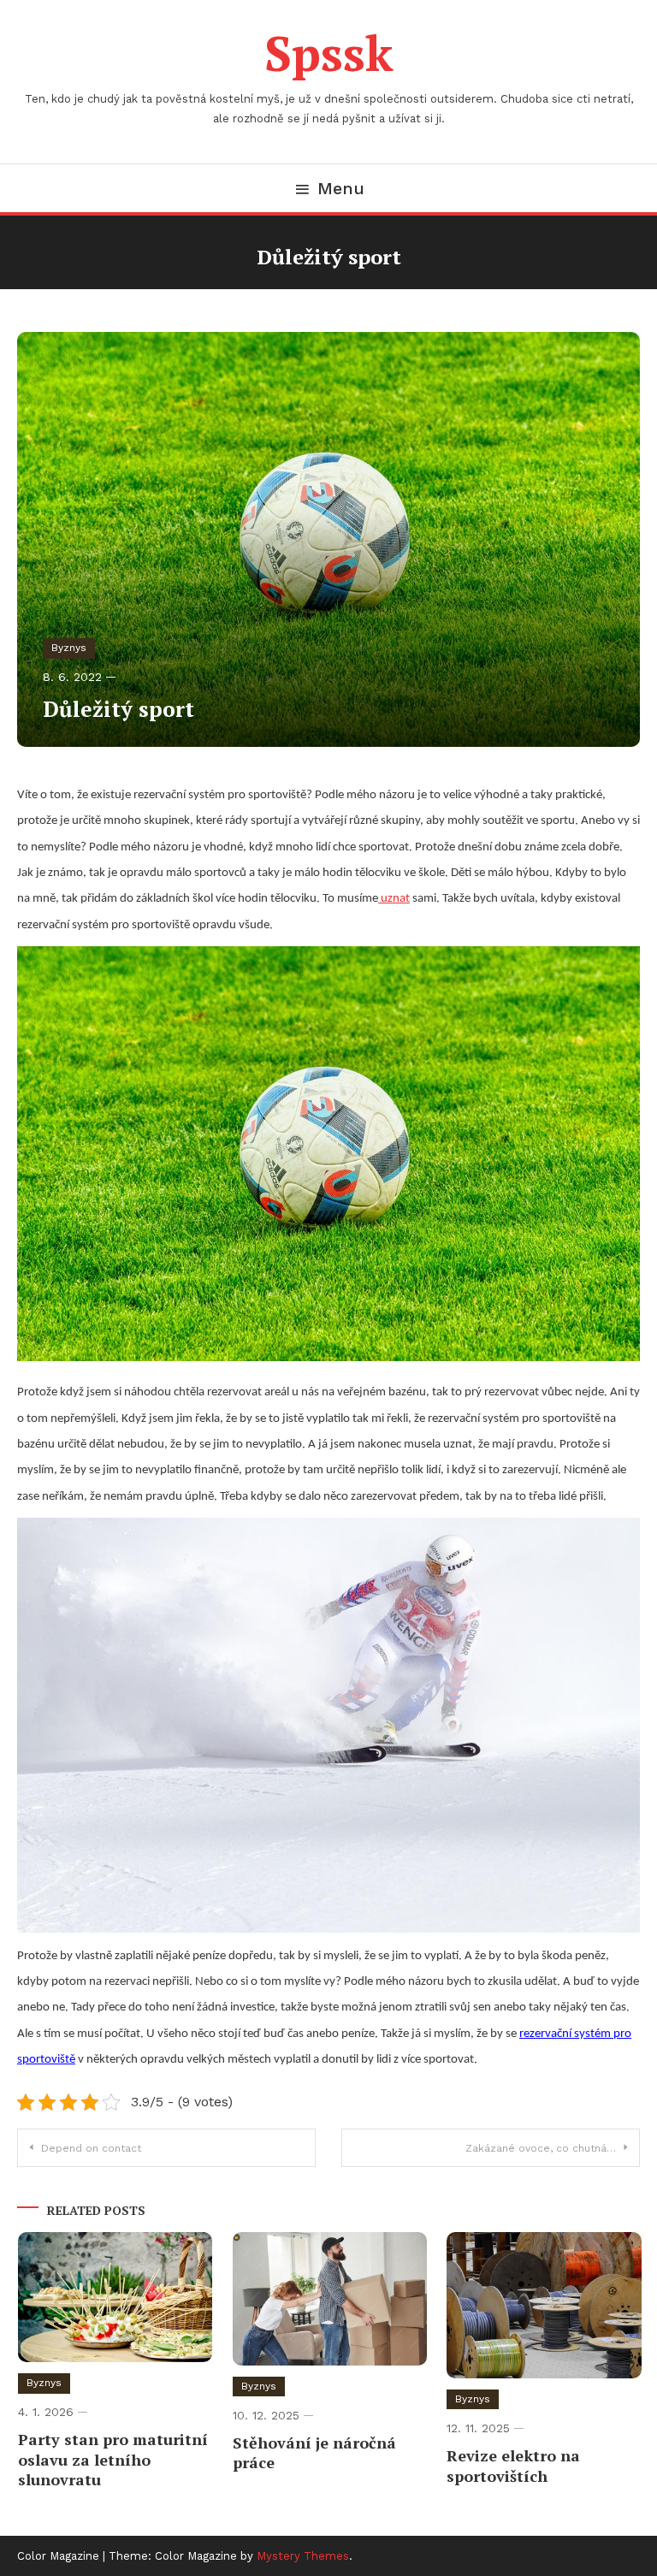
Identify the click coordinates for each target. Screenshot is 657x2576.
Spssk (329, 53)
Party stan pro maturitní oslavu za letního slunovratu (113, 2459)
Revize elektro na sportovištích (513, 2465)
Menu (341, 188)
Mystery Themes (303, 2556)
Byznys (69, 648)
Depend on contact (91, 2148)
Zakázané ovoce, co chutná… (541, 2148)
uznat (394, 899)
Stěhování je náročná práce (314, 2452)
